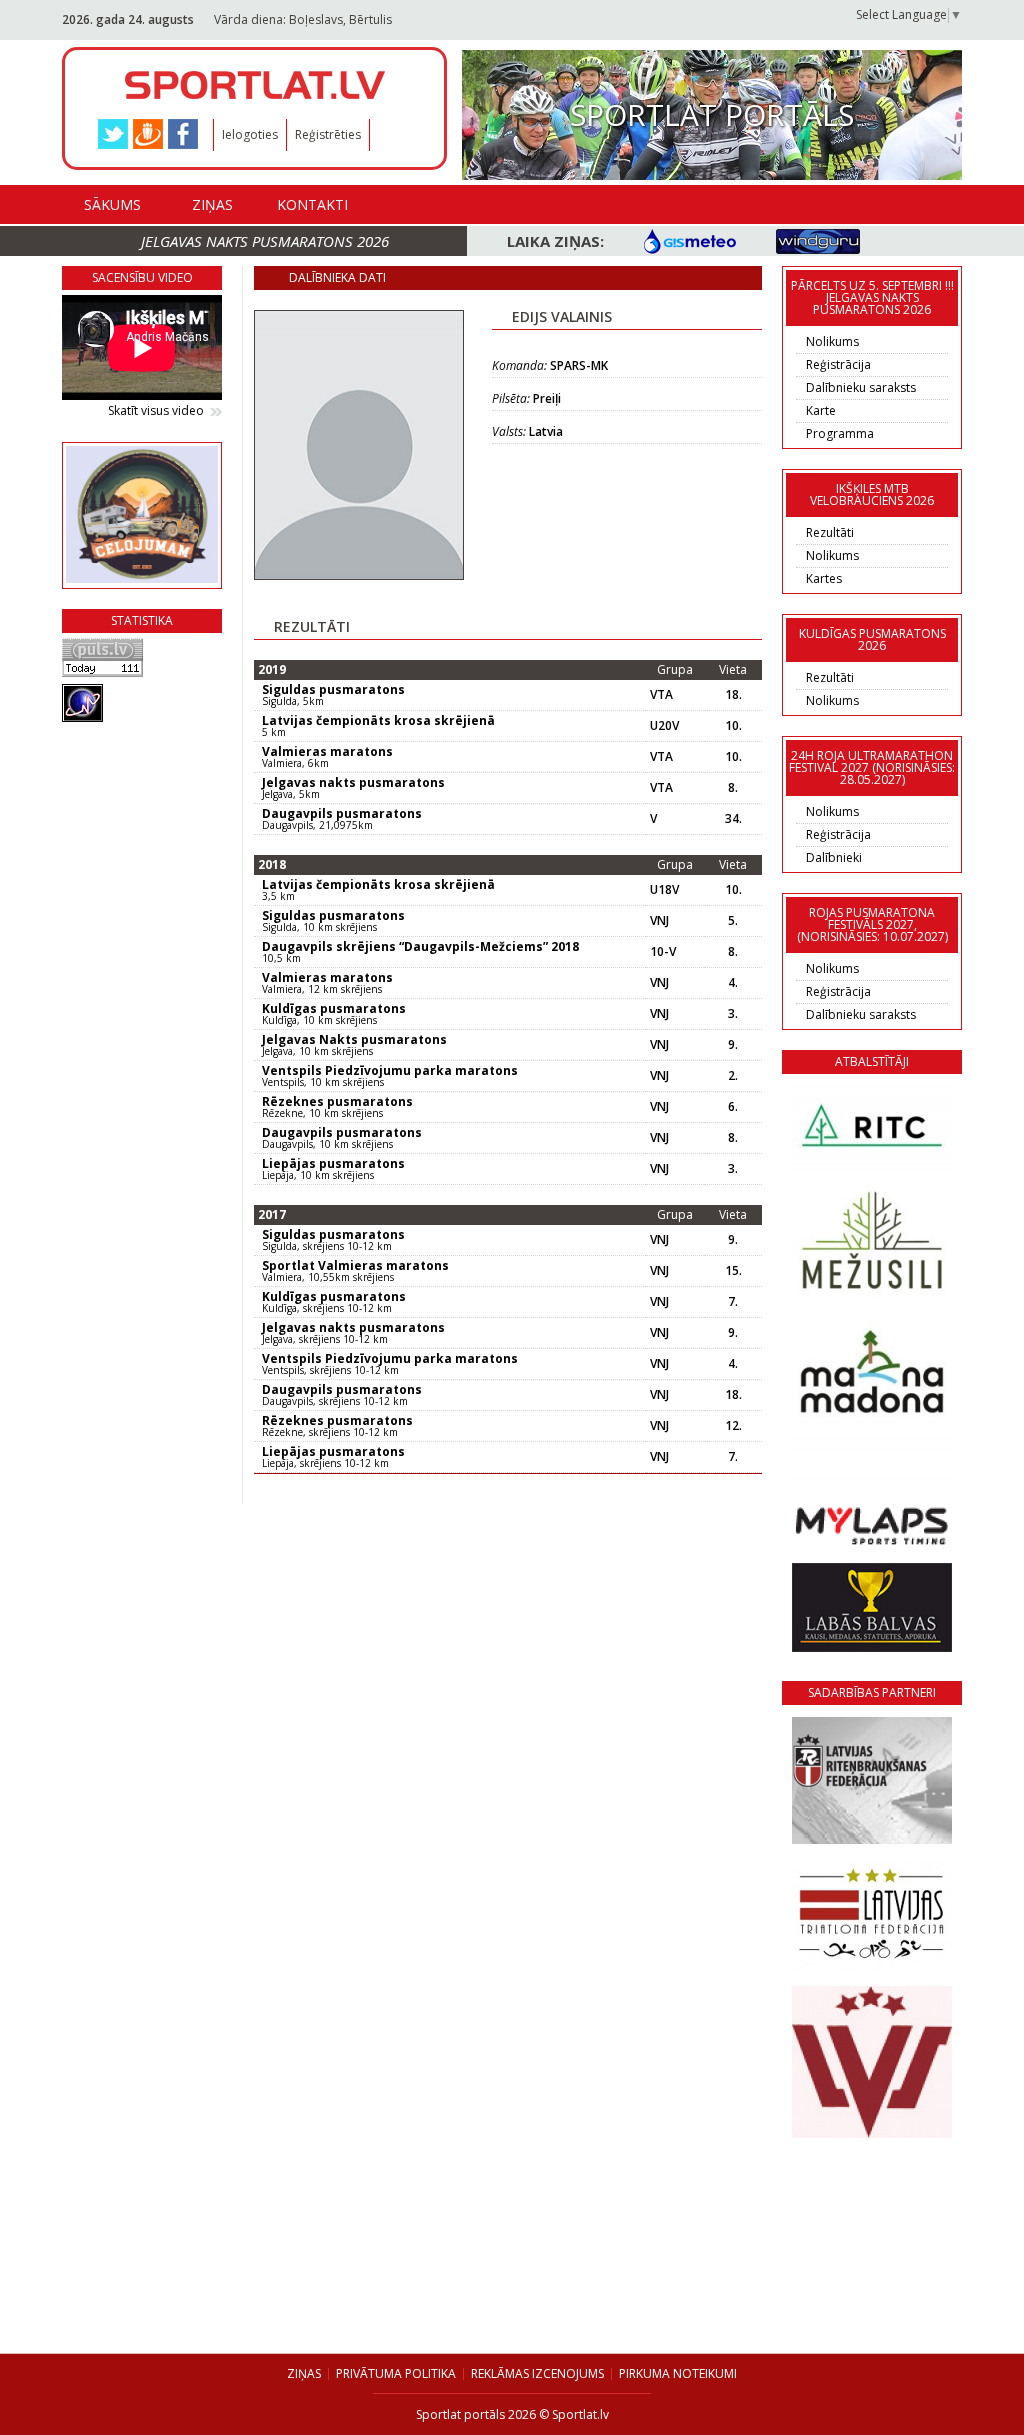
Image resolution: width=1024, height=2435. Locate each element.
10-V (663, 952)
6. (733, 1107)
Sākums (112, 204)
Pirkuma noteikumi (678, 2373)
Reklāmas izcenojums (537, 2373)
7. (733, 1302)
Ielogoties (250, 134)
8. (733, 788)
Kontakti (312, 204)
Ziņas (212, 204)
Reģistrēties (328, 134)
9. (733, 1045)
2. (733, 1076)
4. (733, 983)
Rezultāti (830, 532)
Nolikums (832, 341)
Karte (821, 410)
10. (733, 726)
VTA (661, 695)
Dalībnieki (834, 857)
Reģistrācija (838, 364)
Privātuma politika (396, 2373)
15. (733, 1271)
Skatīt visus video (156, 411)
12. (733, 1426)
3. (733, 1014)
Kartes (824, 578)
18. (733, 695)
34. (733, 819)
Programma (840, 433)
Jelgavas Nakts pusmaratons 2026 (265, 241)
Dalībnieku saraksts (861, 387)
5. (733, 921)
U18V (664, 890)
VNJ (659, 921)
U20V (664, 726)
